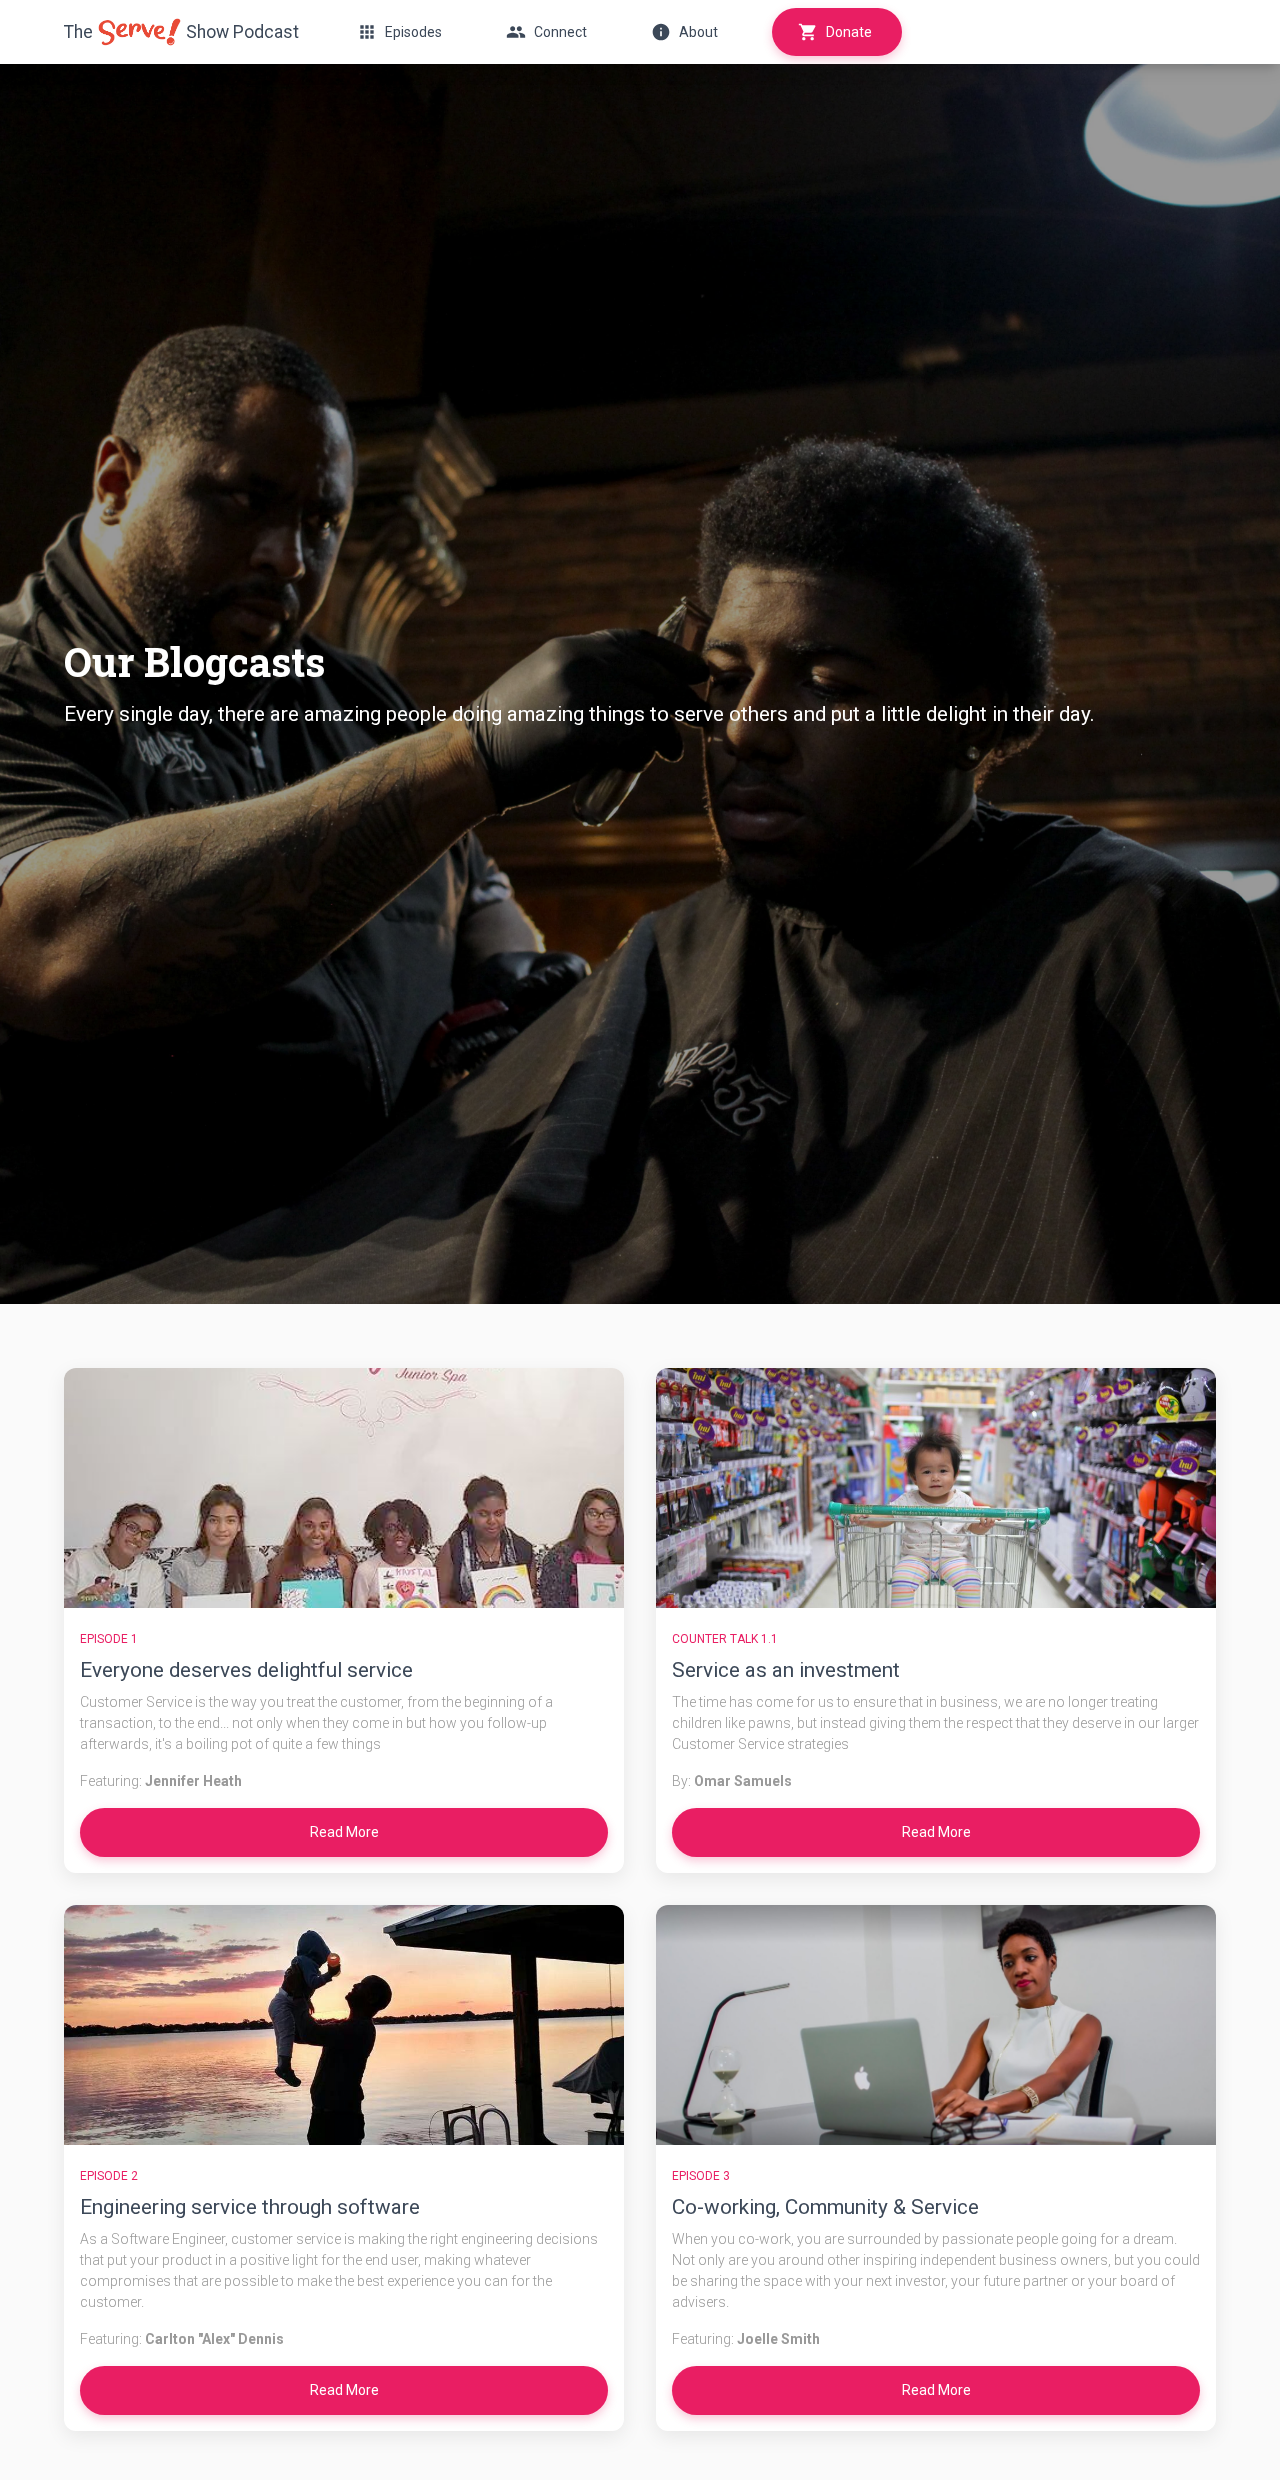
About (698, 32)
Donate (849, 32)
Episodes (413, 32)
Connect (560, 32)
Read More (344, 1832)
